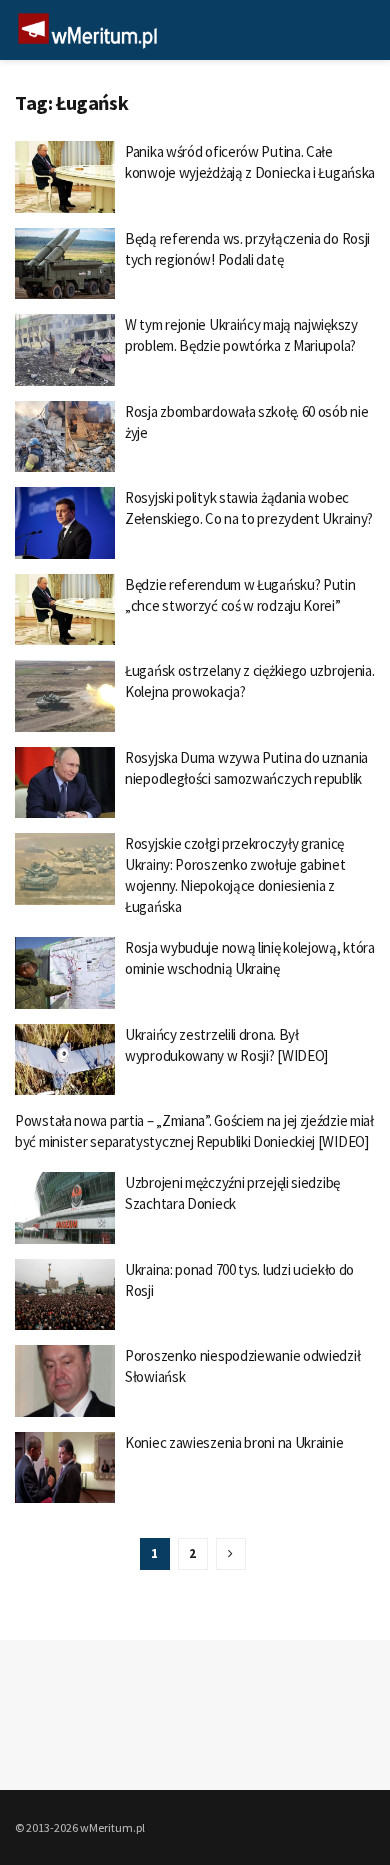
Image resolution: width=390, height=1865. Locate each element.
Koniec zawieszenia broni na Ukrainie (234, 1442)
